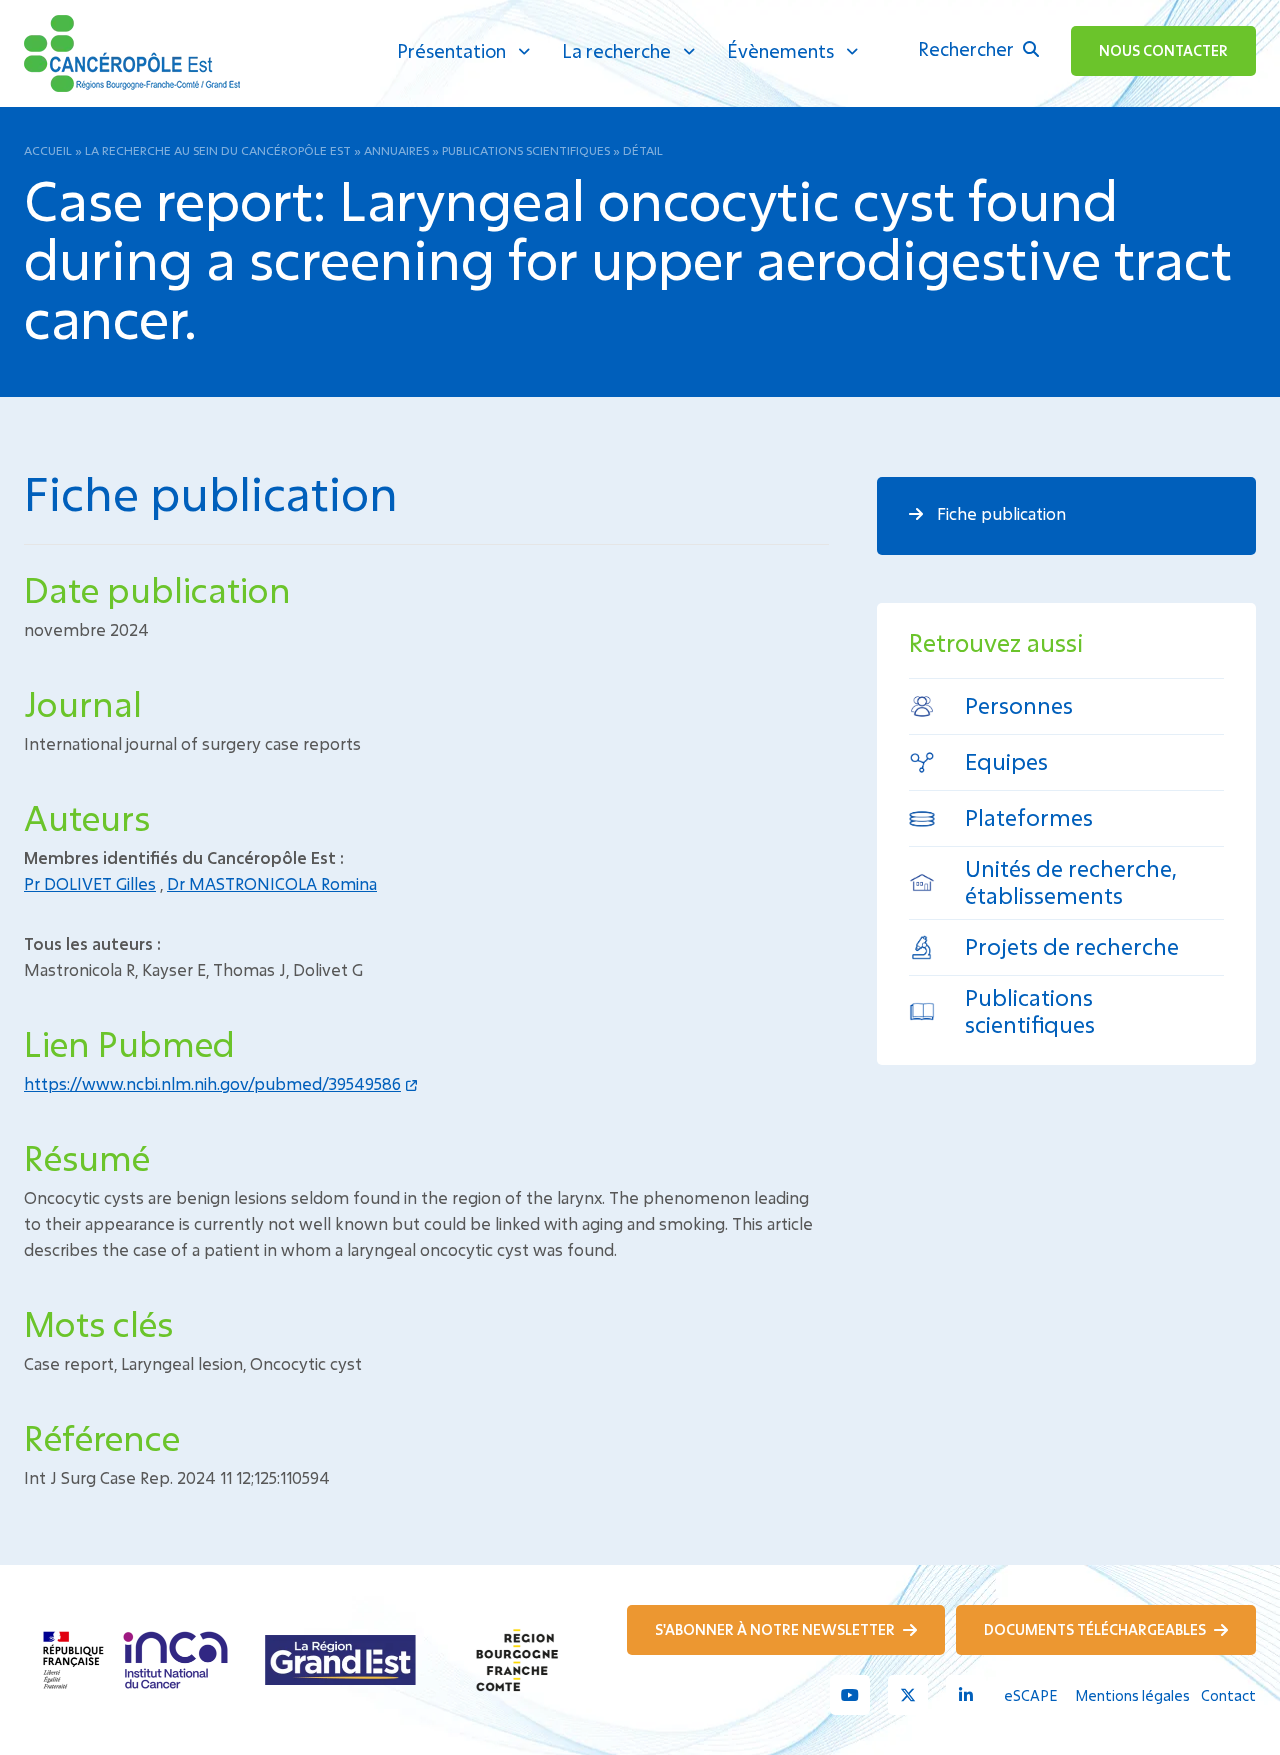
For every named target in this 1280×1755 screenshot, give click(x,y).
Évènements (780, 51)
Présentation (451, 51)
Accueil (48, 150)
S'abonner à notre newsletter (776, 1629)
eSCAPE (1030, 1695)
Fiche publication (999, 513)
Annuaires (396, 150)
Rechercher (968, 49)
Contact (1228, 1695)
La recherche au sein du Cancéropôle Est (218, 150)
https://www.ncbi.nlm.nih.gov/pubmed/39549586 (212, 1083)
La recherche (616, 51)
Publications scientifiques (526, 150)
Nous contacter (1163, 50)
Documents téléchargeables (1096, 1629)
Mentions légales (1132, 1695)
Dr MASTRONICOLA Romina (272, 883)
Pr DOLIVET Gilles (90, 883)
